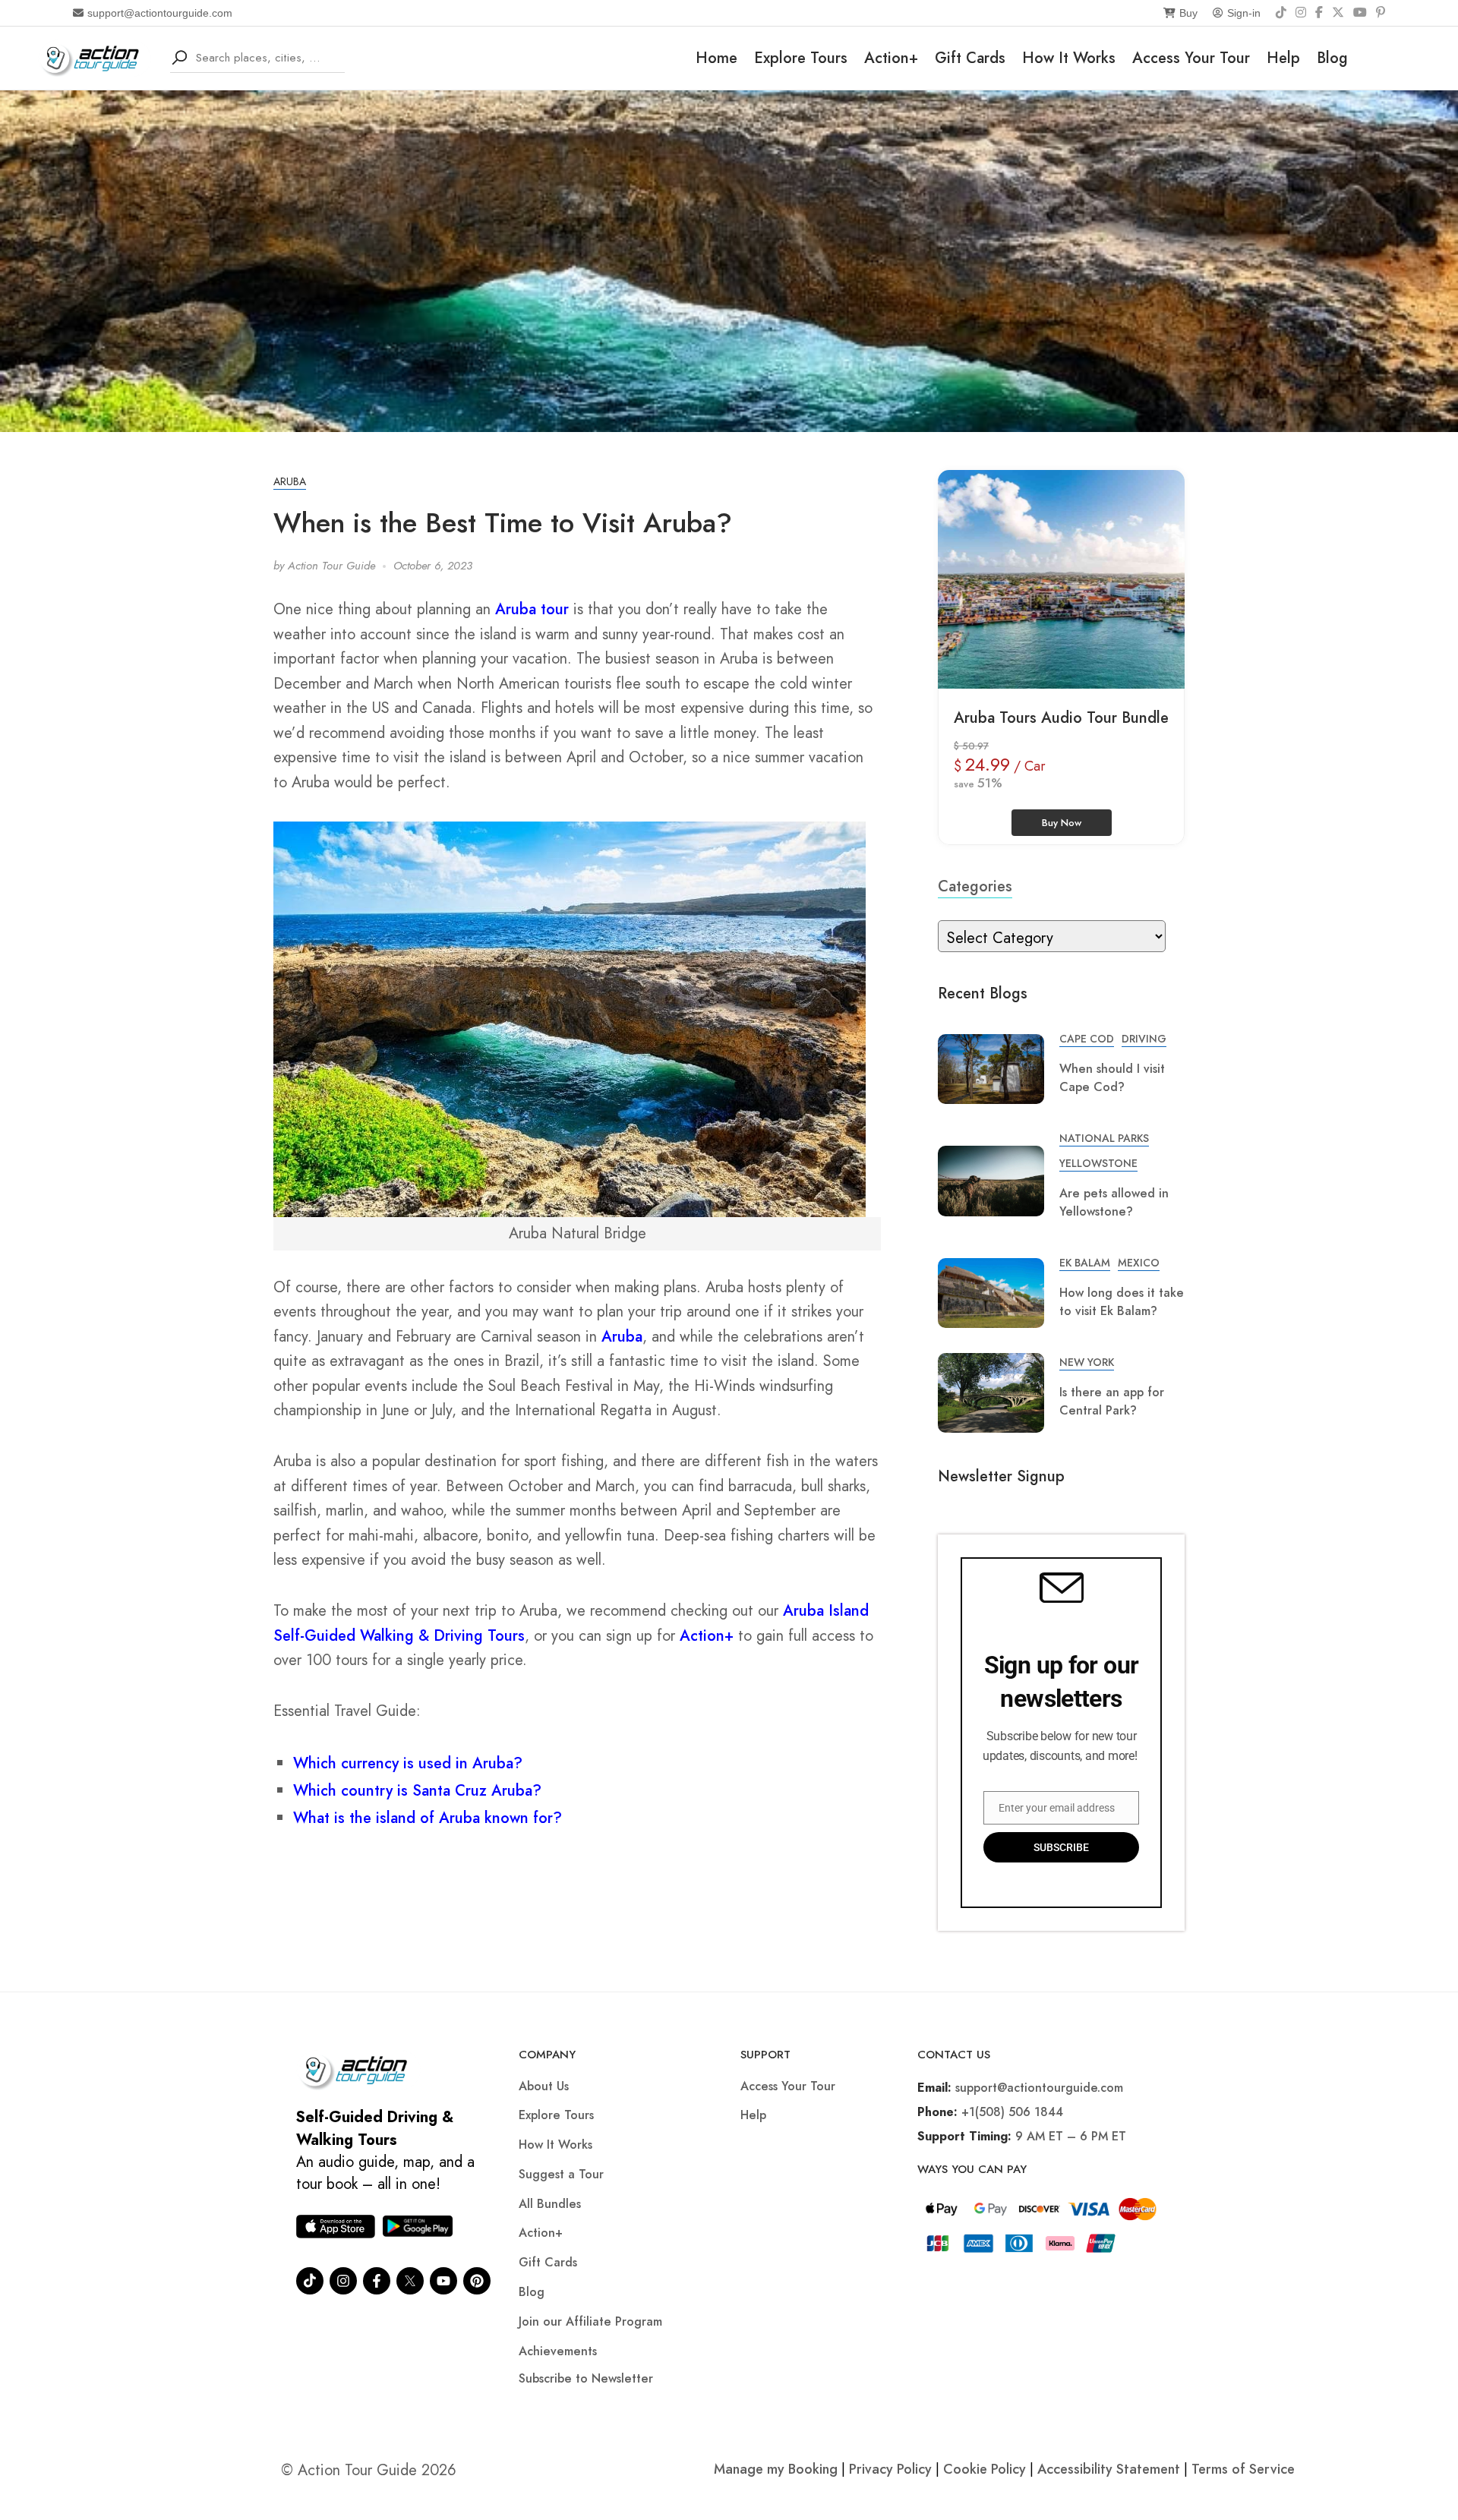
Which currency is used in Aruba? (408, 1763)
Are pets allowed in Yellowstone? (1114, 1202)
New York (1087, 1362)
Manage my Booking (778, 2469)
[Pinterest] (1381, 13)
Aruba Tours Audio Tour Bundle (1061, 718)
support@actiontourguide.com (160, 13)
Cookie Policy (985, 2469)
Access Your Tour (1191, 58)
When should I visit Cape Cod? (1112, 1078)
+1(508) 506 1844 (1012, 2112)
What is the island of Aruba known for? (428, 1818)
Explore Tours (801, 58)
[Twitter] (410, 2281)
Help (1283, 58)
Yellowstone (1098, 1163)
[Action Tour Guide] (95, 57)
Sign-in (1244, 13)
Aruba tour (532, 609)
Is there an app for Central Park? (1112, 1401)
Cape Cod (1087, 1039)
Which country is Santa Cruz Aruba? (417, 1791)
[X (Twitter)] (1338, 13)
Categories (975, 886)
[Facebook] (1319, 13)
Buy (1188, 13)
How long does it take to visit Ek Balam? (1122, 1302)
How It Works (1069, 58)
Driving (1144, 1039)
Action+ (891, 58)
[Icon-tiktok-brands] (310, 2281)
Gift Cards (970, 58)
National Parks (1104, 1138)
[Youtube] (443, 2281)
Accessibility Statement (1109, 2469)
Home (716, 58)
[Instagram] (1301, 13)
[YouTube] (1360, 13)
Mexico (1139, 1263)
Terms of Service (1243, 2469)
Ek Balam (1085, 1263)
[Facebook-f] (377, 2281)
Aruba (290, 481)
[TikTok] (1281, 13)
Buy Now (1062, 823)
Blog (1332, 58)
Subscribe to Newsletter (586, 2378)
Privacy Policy (890, 2469)
